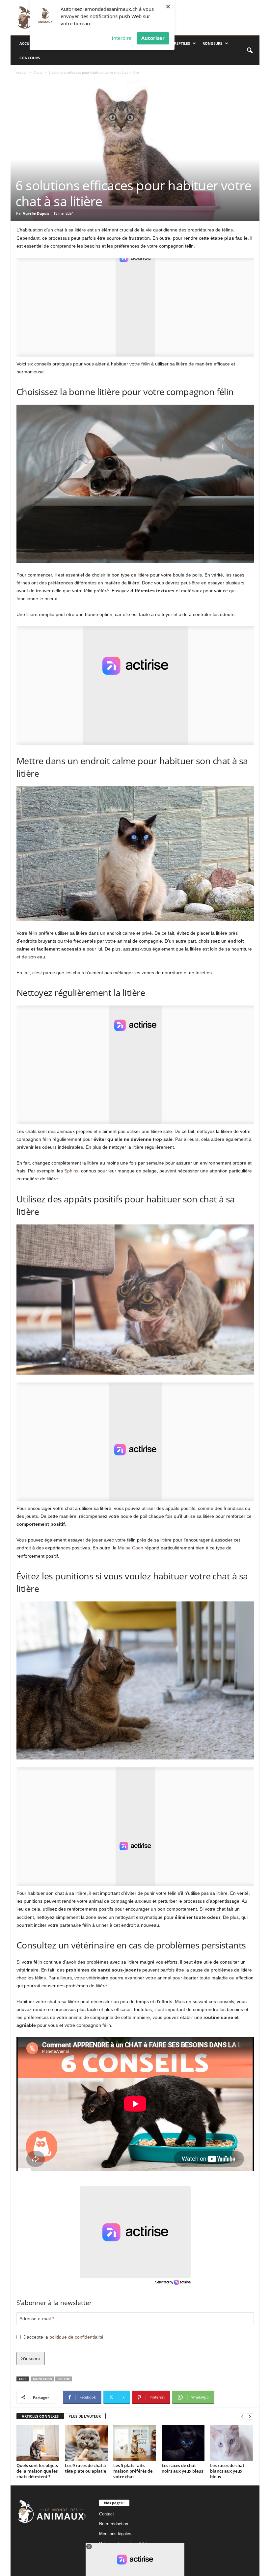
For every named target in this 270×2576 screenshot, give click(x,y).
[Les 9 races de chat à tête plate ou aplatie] (86, 2443)
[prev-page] (242, 2416)
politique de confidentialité (76, 2337)
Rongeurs (212, 43)
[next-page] (250, 2416)
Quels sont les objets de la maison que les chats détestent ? (37, 2471)
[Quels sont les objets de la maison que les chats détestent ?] (38, 2443)
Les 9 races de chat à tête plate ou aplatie (85, 2468)
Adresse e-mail (37, 2319)
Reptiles (182, 43)
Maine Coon (131, 1548)
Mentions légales (115, 2534)
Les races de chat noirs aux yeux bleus (182, 2468)
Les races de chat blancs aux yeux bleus (227, 2471)
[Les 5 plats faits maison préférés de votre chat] (135, 2443)
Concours (30, 58)
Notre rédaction (114, 2524)
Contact (107, 2514)
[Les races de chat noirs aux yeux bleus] (183, 2443)
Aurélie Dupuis (36, 213)
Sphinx (71, 1171)
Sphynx (64, 2379)
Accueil (27, 43)
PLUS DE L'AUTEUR (85, 2416)
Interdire (121, 38)
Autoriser (153, 38)
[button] (250, 51)
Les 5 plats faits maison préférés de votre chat (133, 2471)
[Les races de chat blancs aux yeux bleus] (231, 2443)
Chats (38, 72)
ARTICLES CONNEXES (40, 2416)
